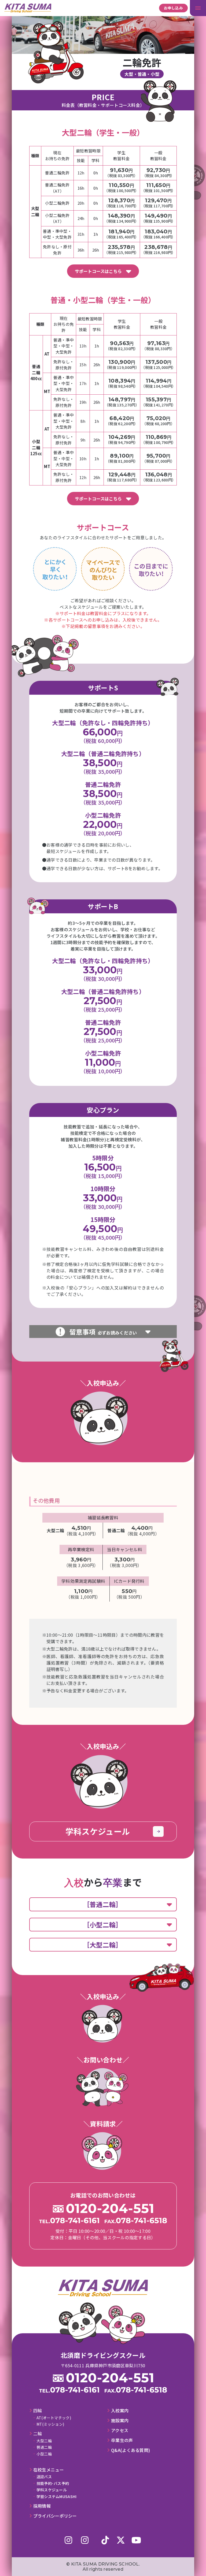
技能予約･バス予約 (53, 2483)
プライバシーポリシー (55, 2516)
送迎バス (44, 2477)
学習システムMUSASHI (57, 2496)
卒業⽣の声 (122, 2440)
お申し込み (174, 8)
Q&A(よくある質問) (130, 2450)
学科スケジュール (52, 2490)
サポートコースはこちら (98, 271)
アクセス (120, 2430)
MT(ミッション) (50, 2424)
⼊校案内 (120, 2411)
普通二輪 (44, 2447)
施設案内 (120, 2420)
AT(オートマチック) (54, 2418)
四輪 (38, 2411)
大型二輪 (44, 2441)
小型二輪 (44, 2454)
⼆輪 (38, 2434)
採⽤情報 (42, 2506)
